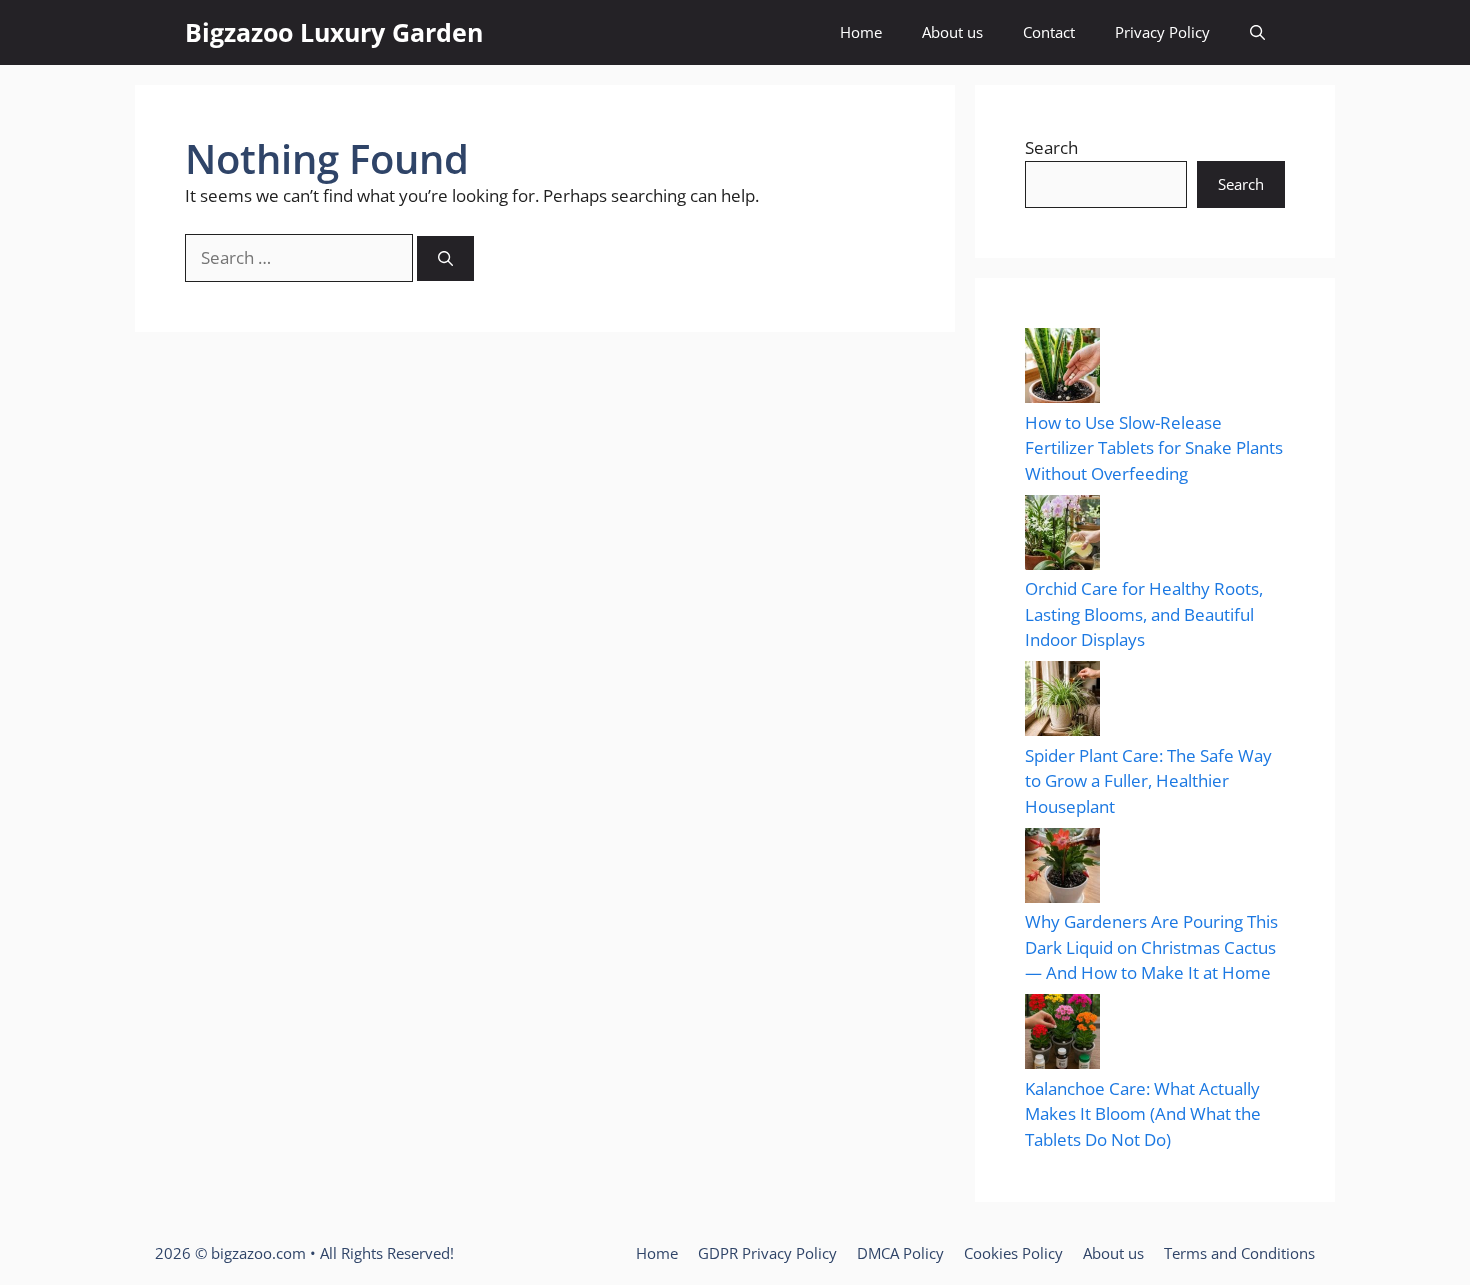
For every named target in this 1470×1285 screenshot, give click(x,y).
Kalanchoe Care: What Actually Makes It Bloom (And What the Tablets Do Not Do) (1143, 1114)
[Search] (445, 258)
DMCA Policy (900, 1253)
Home (861, 32)
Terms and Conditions (1239, 1253)
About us (952, 32)
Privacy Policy (1162, 32)
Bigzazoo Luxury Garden (334, 32)
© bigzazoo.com (250, 1253)
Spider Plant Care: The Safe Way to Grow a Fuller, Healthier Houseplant (1148, 781)
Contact (1049, 32)
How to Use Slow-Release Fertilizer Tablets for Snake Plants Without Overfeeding (1154, 448)
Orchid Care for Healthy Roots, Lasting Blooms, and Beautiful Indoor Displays (1144, 614)
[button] (1257, 32)
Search (1051, 147)
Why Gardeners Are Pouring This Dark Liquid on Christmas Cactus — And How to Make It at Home (1151, 947)
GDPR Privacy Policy (767, 1253)
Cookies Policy (1013, 1253)
